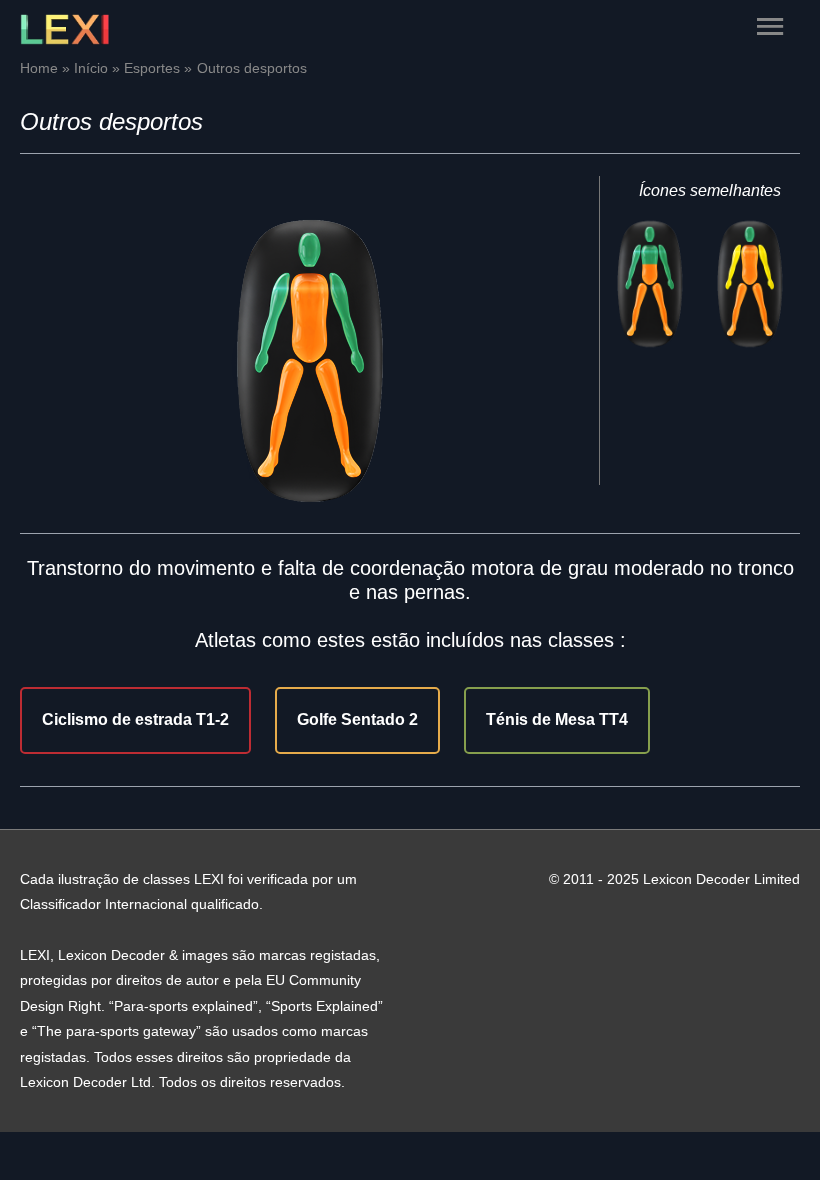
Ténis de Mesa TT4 (557, 719)
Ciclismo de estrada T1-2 (135, 719)
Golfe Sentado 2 (357, 719)
